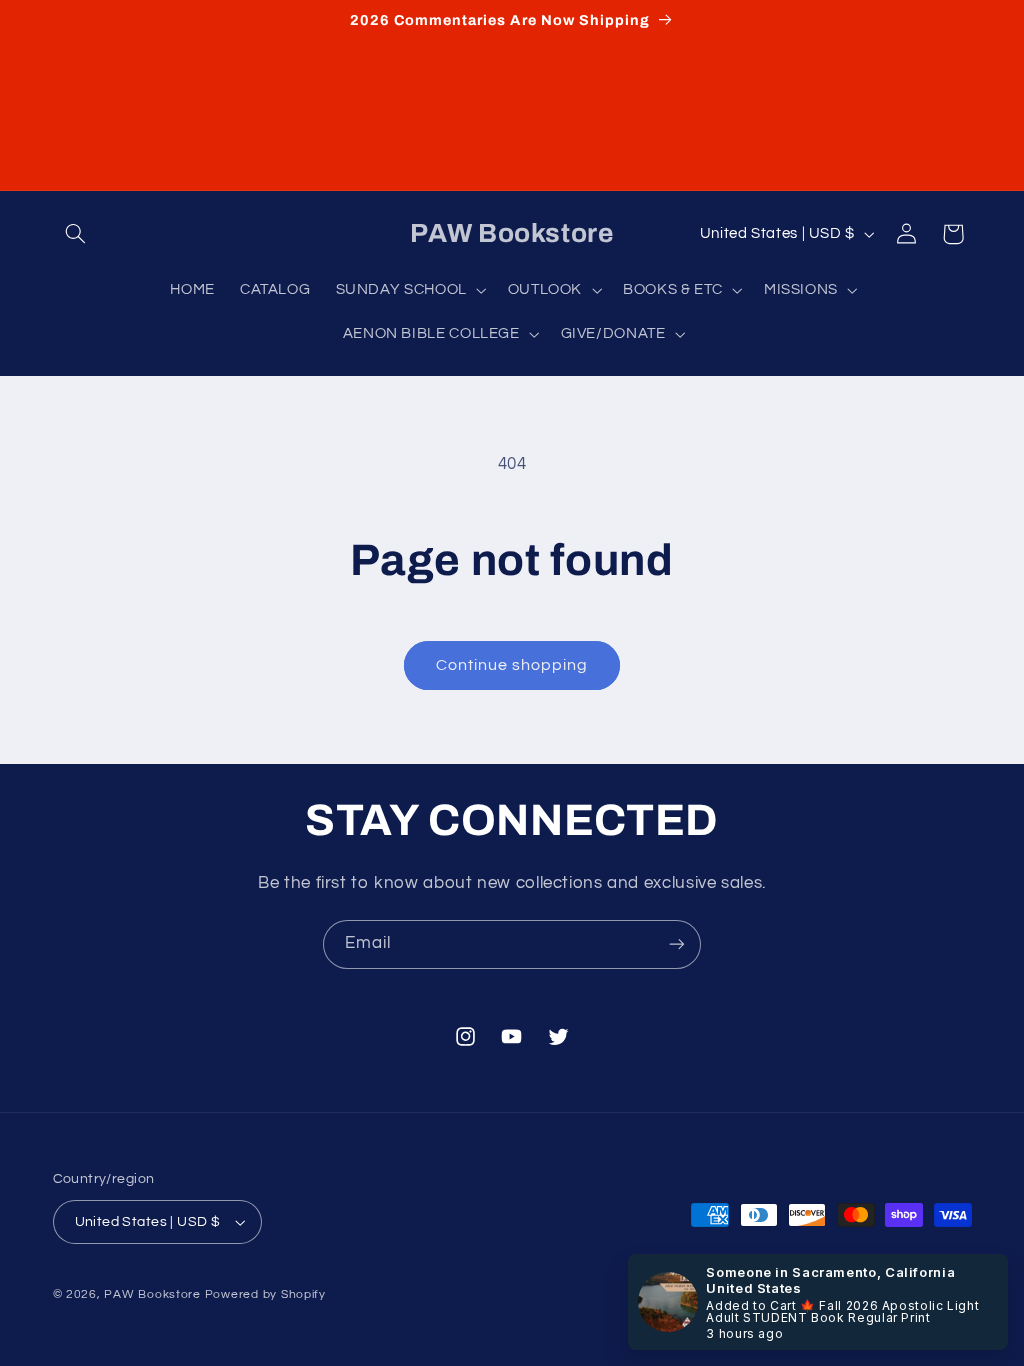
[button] (76, 234)
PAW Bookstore (152, 1294)
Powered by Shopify (265, 1294)
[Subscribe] (677, 944)
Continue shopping (512, 665)
